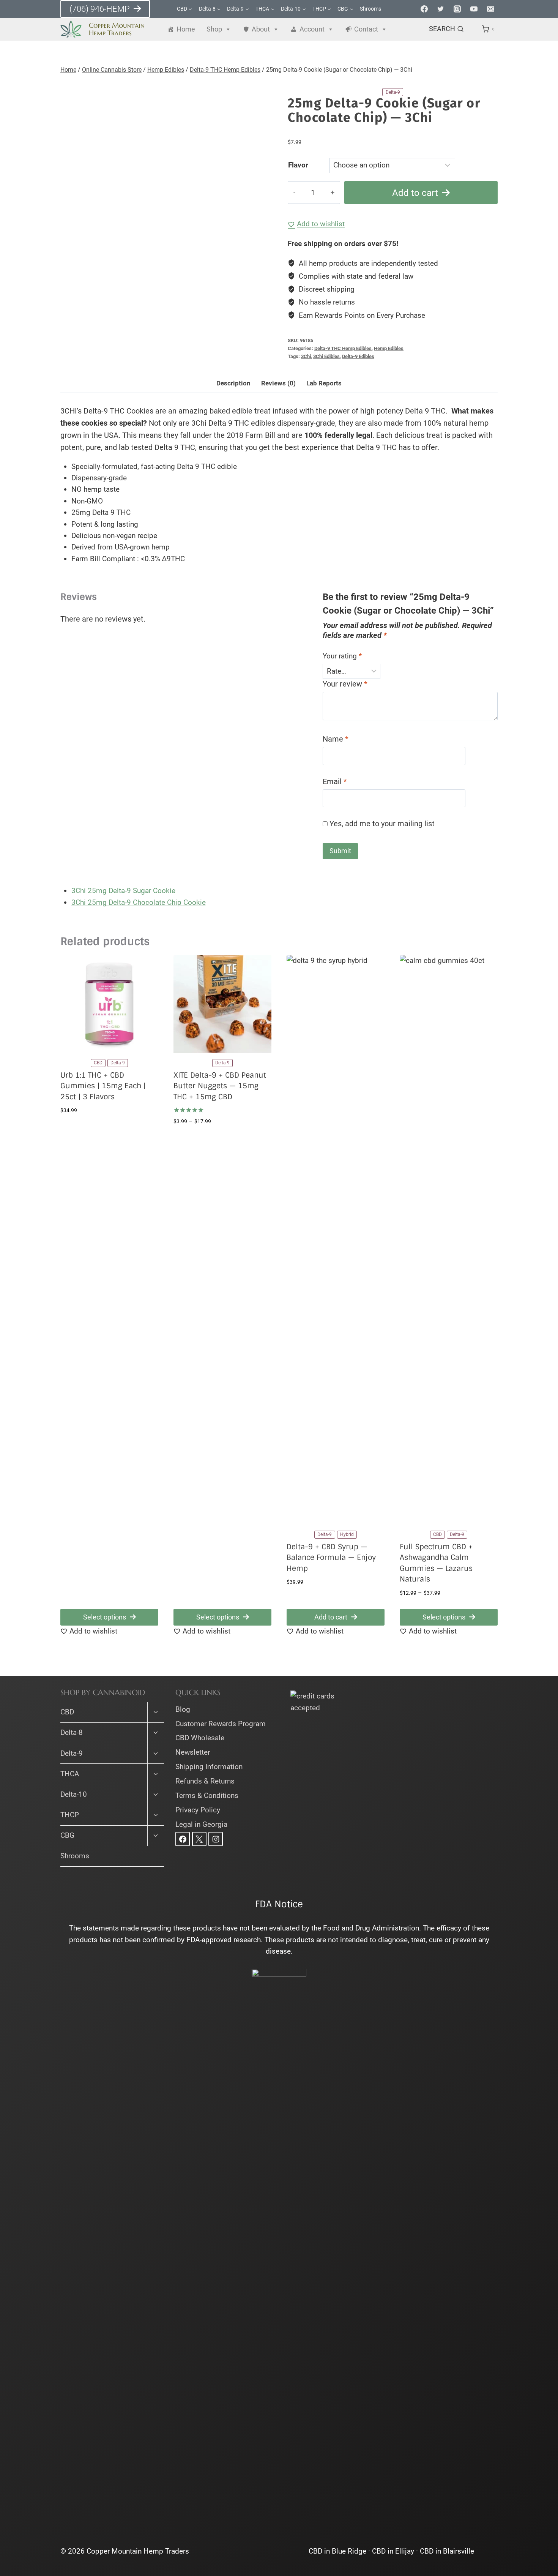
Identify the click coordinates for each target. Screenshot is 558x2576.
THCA (70, 1774)
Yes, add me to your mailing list (381, 824)
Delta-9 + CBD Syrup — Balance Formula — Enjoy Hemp (331, 1558)
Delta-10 (74, 1794)
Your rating (342, 656)
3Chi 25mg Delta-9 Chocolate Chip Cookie (139, 902)
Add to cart (415, 193)
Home (186, 29)
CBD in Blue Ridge (337, 2551)
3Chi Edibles (326, 356)
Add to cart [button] (331, 1617)
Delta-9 (72, 1753)
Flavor (298, 165)
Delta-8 (72, 1732)
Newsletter (193, 1752)
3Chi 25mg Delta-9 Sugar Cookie (123, 891)
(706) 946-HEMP (100, 9)
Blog (183, 1709)
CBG (67, 1835)
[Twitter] (441, 9)
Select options (105, 1617)
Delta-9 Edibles (358, 356)
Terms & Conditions (207, 1795)
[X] (199, 1839)
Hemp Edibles (389, 348)
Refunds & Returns (205, 1781)
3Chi (306, 356)
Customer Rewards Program (221, 1724)
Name (336, 739)
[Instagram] (457, 9)
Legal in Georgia (201, 1824)
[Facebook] (424, 9)
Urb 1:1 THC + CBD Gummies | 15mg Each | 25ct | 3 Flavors (103, 1086)
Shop (214, 29)
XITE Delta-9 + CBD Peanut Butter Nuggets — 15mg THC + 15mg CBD (220, 1086)
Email (335, 781)
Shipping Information (209, 1767)
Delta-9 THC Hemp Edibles (343, 348)
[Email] (490, 9)
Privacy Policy (198, 1810)
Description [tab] (233, 383)
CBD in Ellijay (393, 2551)
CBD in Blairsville (447, 2551)
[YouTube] (474, 9)
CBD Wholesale (200, 1738)
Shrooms (370, 9)
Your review (345, 684)
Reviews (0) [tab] (278, 383)
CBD (67, 1712)
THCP (70, 1815)
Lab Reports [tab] (324, 383)
